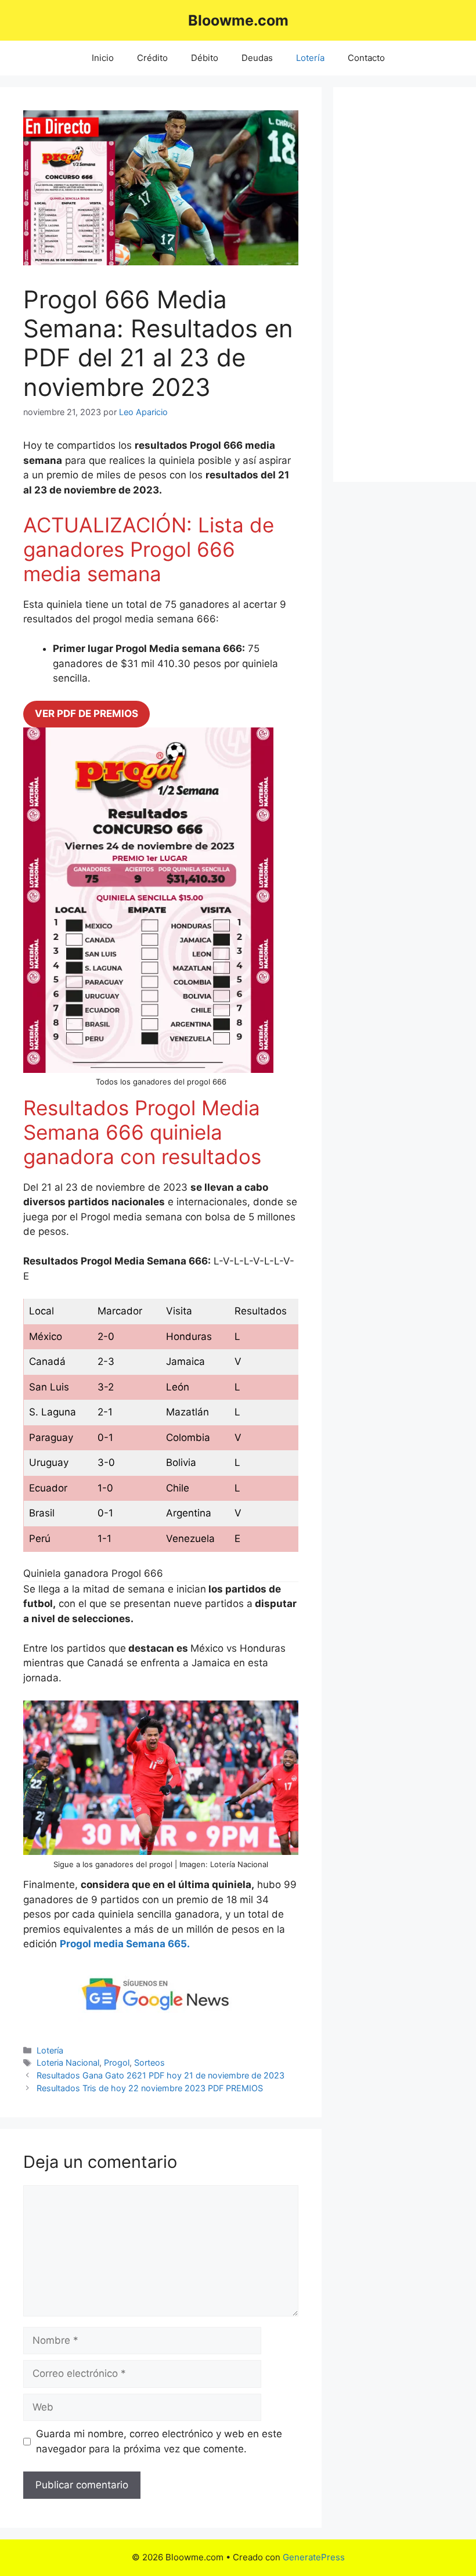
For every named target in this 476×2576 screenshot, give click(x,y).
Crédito (152, 58)
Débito (205, 58)
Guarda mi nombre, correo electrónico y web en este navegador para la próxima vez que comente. (159, 2441)
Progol (117, 2062)
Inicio (103, 58)
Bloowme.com (238, 20)
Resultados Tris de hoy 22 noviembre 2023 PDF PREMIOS (150, 2088)
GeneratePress (314, 2557)
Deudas (257, 58)
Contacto (366, 58)
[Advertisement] (405, 284)
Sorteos (149, 2062)
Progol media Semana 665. (125, 1944)
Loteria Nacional (68, 2062)
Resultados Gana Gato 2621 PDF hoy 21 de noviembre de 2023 (161, 2075)
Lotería (310, 58)
